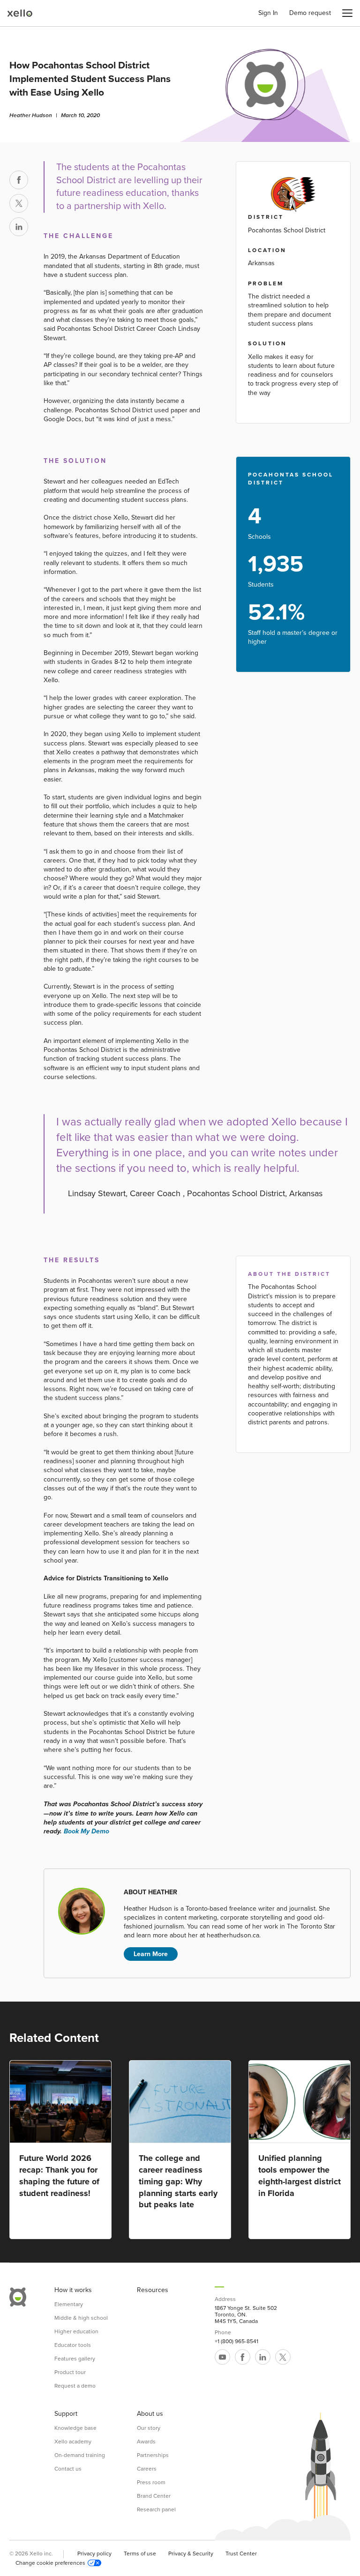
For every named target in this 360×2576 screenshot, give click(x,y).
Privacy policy (94, 2554)
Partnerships (153, 2455)
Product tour (70, 2372)
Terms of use (140, 2554)
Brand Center (154, 2496)
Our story (149, 2428)
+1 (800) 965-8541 (236, 2341)
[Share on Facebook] (19, 180)
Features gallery (75, 2359)
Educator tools (73, 2345)
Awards (146, 2442)
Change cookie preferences (50, 2563)
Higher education (76, 2331)
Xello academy (73, 2442)
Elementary (69, 2304)
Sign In (268, 13)
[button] (347, 13)
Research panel (156, 2509)
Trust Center (241, 2554)
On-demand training (80, 2455)
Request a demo (75, 2386)
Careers (147, 2469)
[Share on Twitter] (19, 203)
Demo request (310, 13)
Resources (153, 2290)
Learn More (151, 1954)
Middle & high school (81, 2318)
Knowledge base (75, 2428)
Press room (151, 2482)
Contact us (68, 2469)
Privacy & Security (191, 2554)
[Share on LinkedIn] (19, 227)
